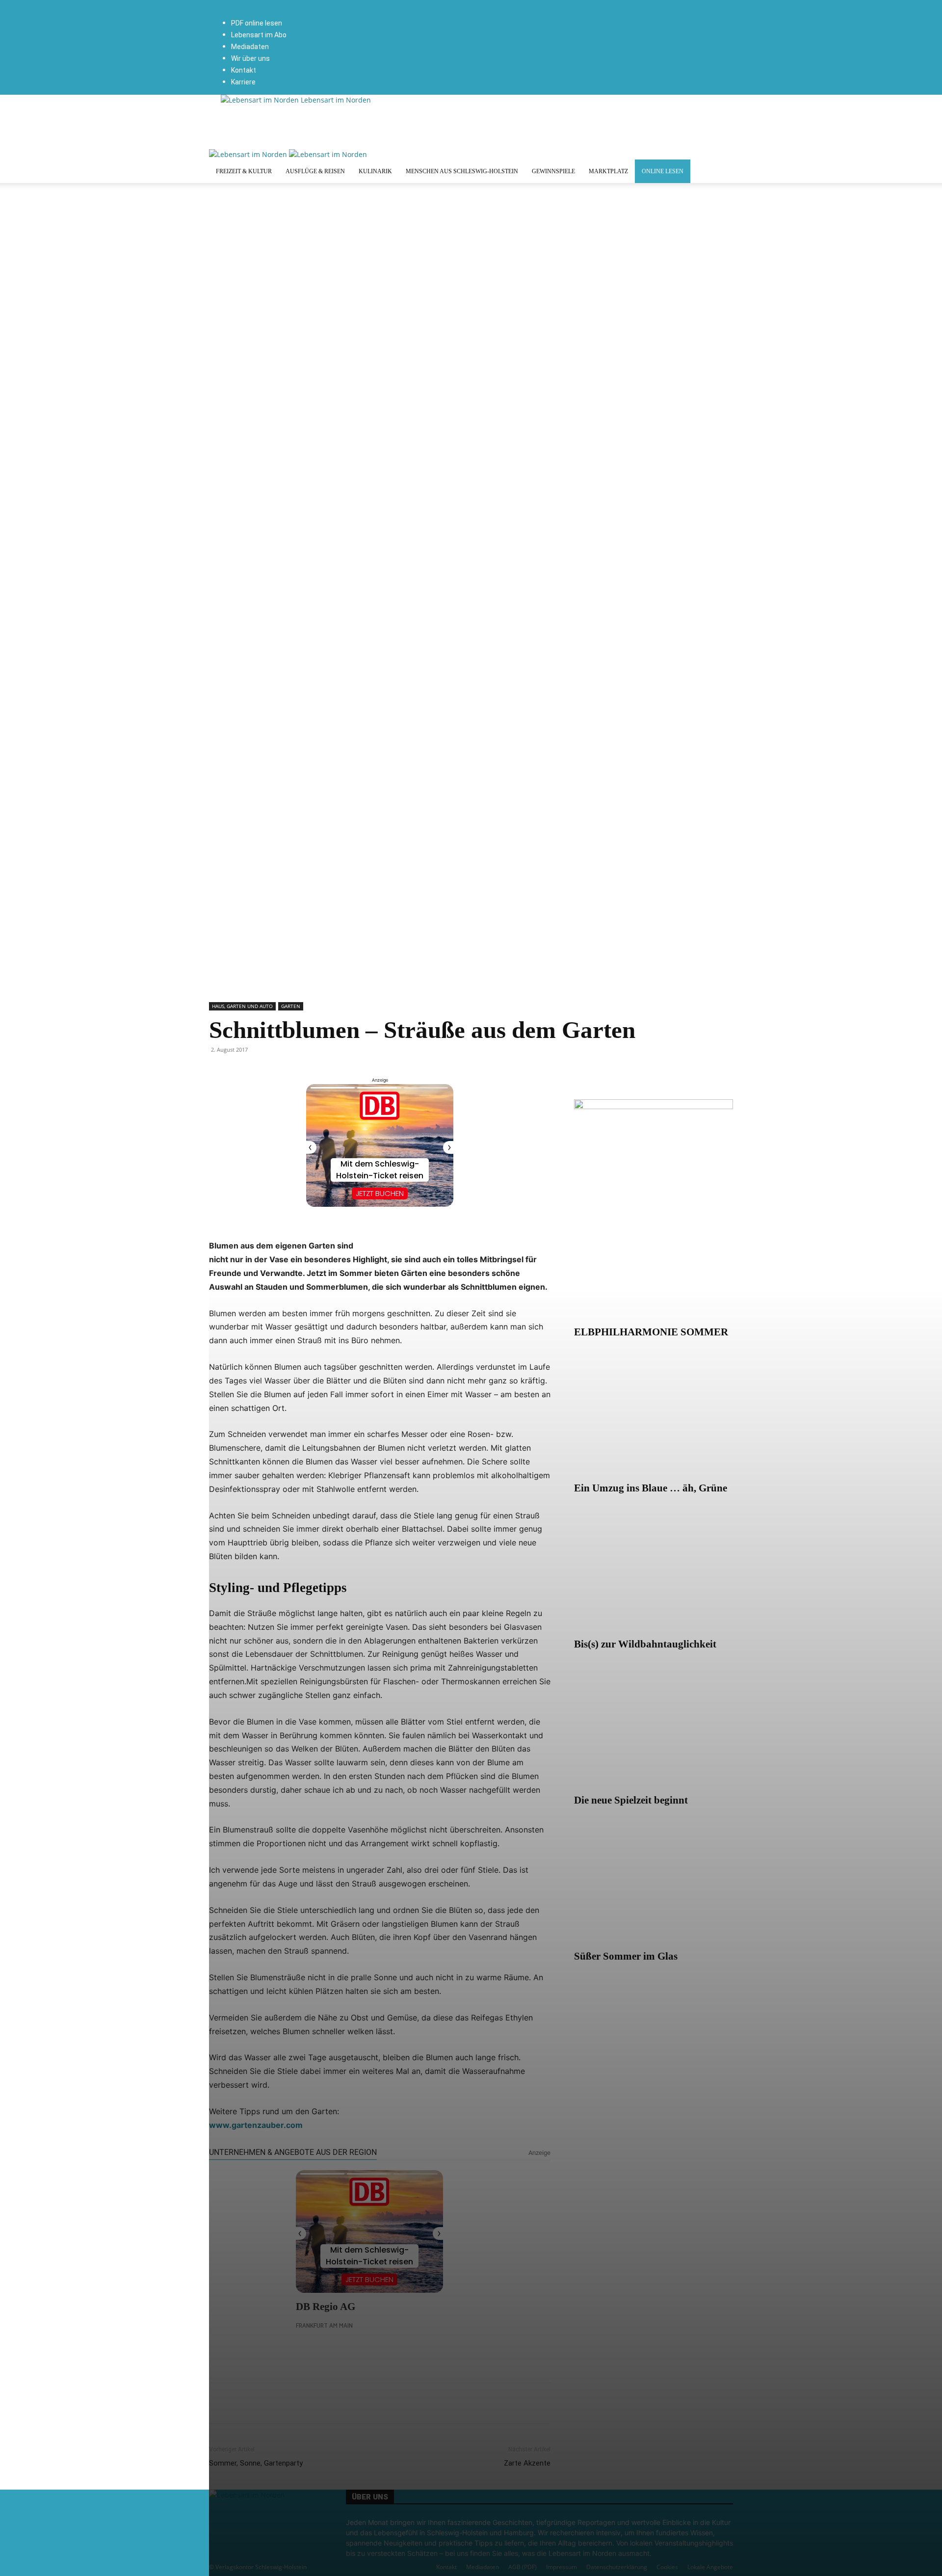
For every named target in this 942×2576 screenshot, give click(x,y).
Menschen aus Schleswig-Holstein (462, 171)
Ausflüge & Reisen (315, 171)
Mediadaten (250, 47)
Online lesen (663, 171)
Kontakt (244, 70)
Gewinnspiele (553, 171)
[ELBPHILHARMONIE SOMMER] (654, 1262)
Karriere (243, 82)
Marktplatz (608, 171)
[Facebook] (330, 15)
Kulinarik (375, 171)
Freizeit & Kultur (244, 171)
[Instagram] (337, 15)
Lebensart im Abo (259, 35)
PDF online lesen (257, 23)
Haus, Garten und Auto (242, 1006)
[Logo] (249, 154)
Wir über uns (250, 58)
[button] (329, 5)
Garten (291, 1006)
